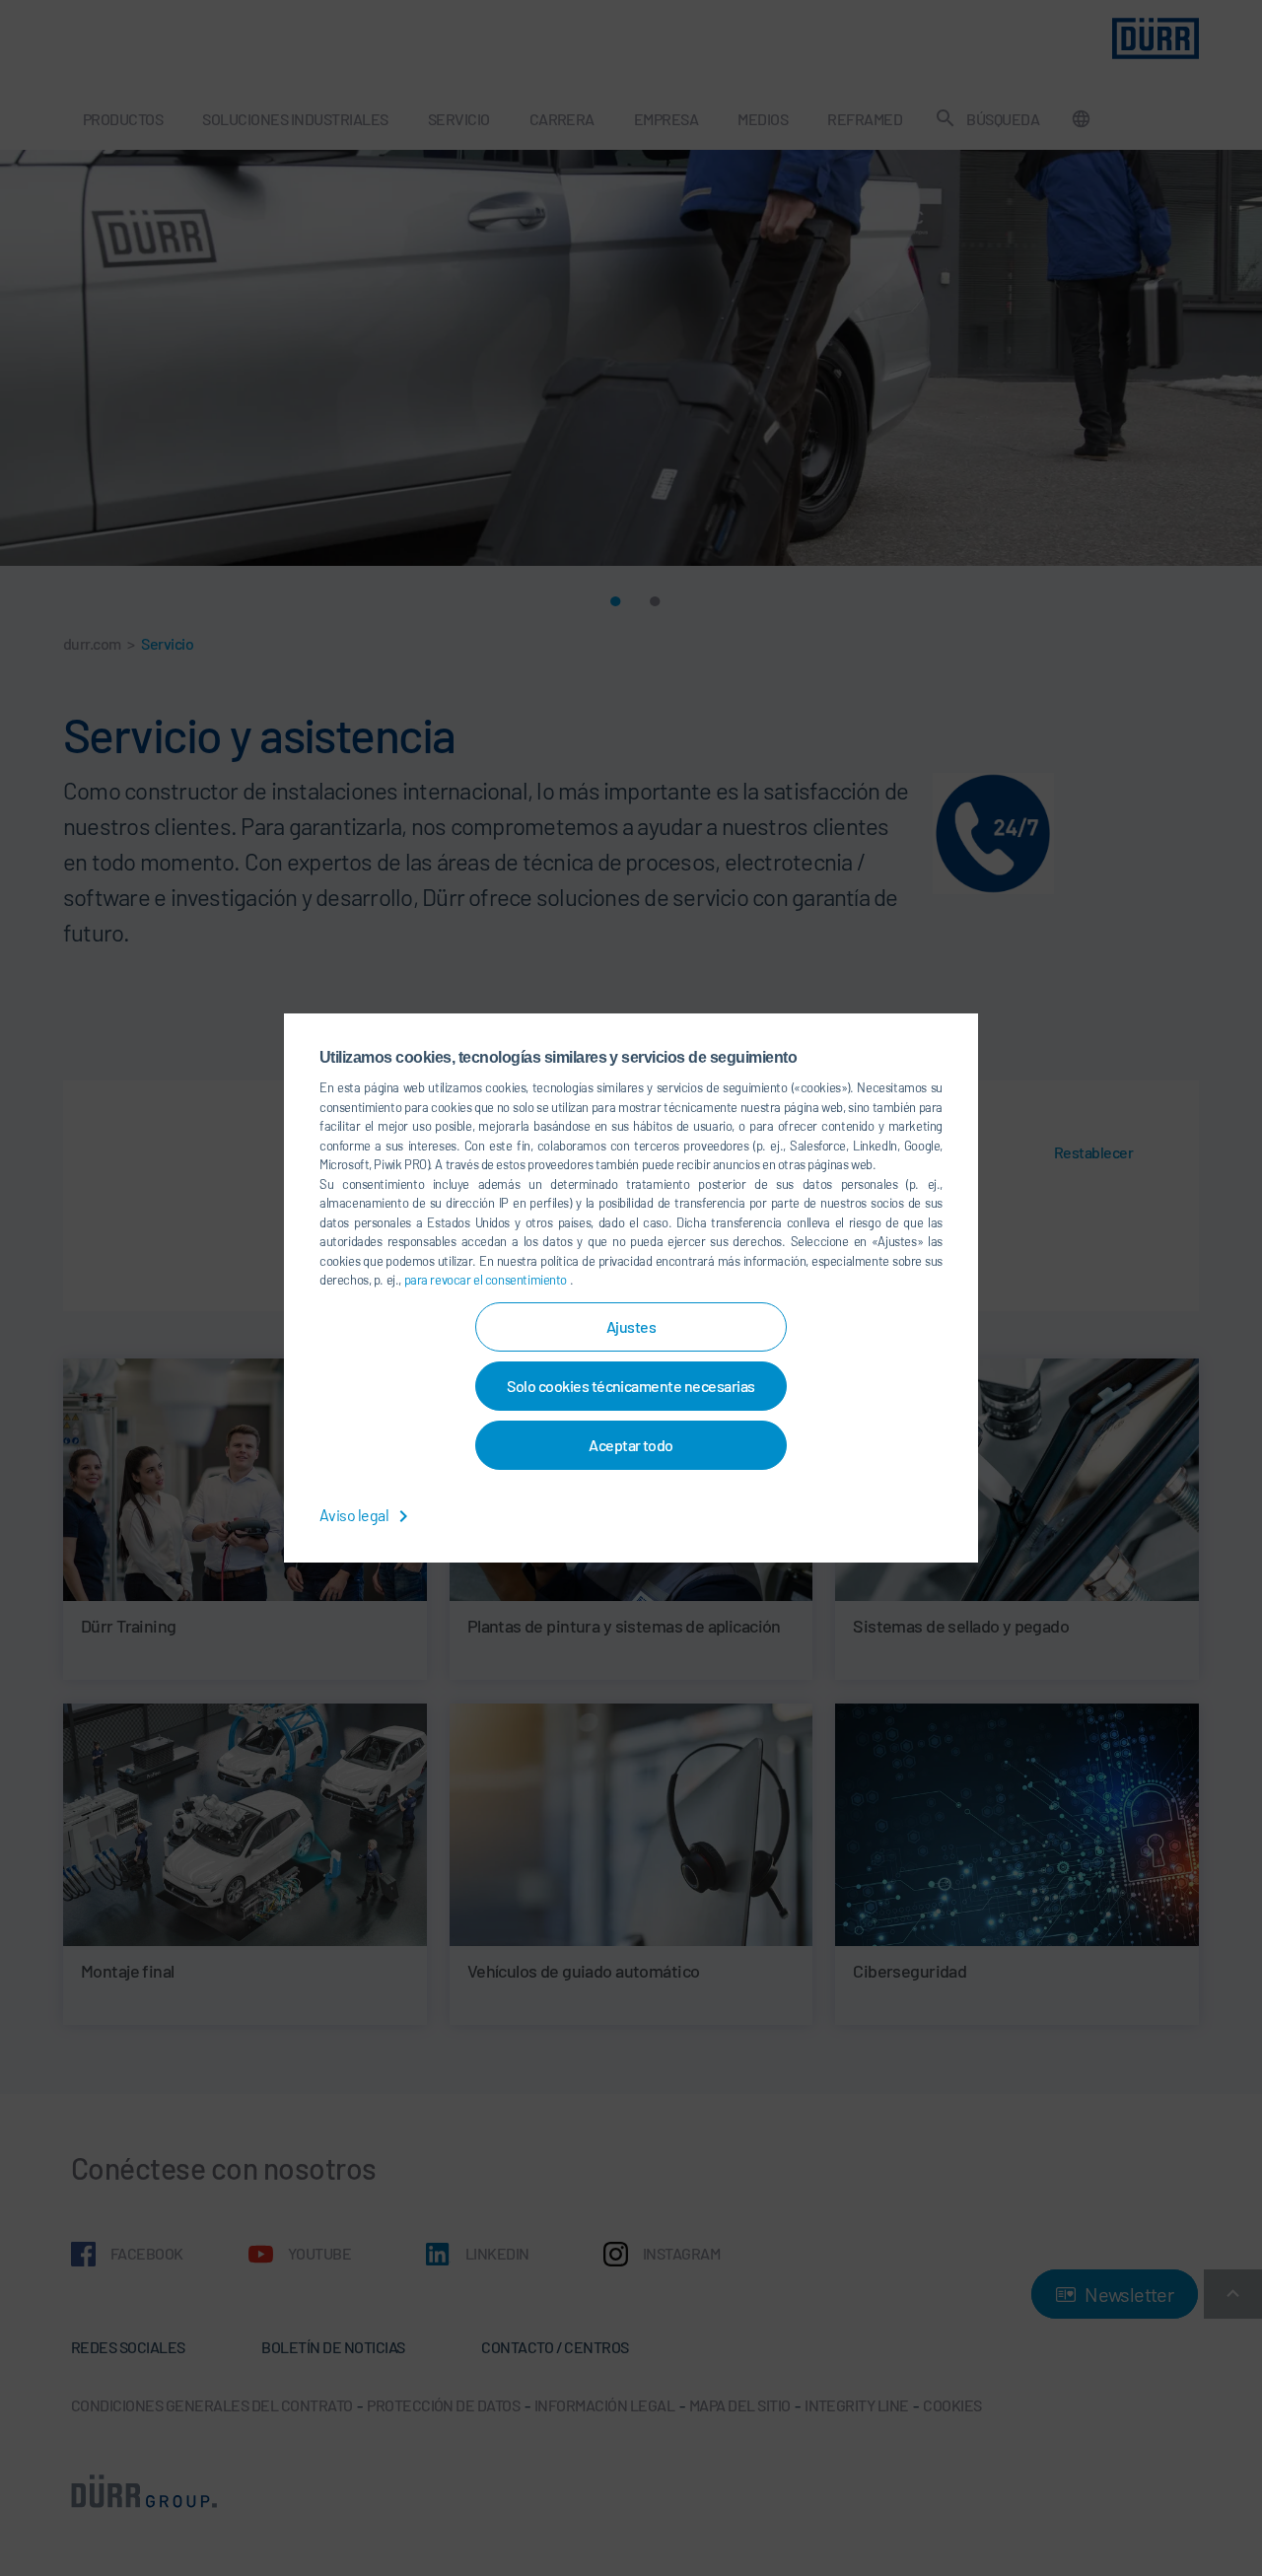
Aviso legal (355, 1515)
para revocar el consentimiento (487, 1280)
